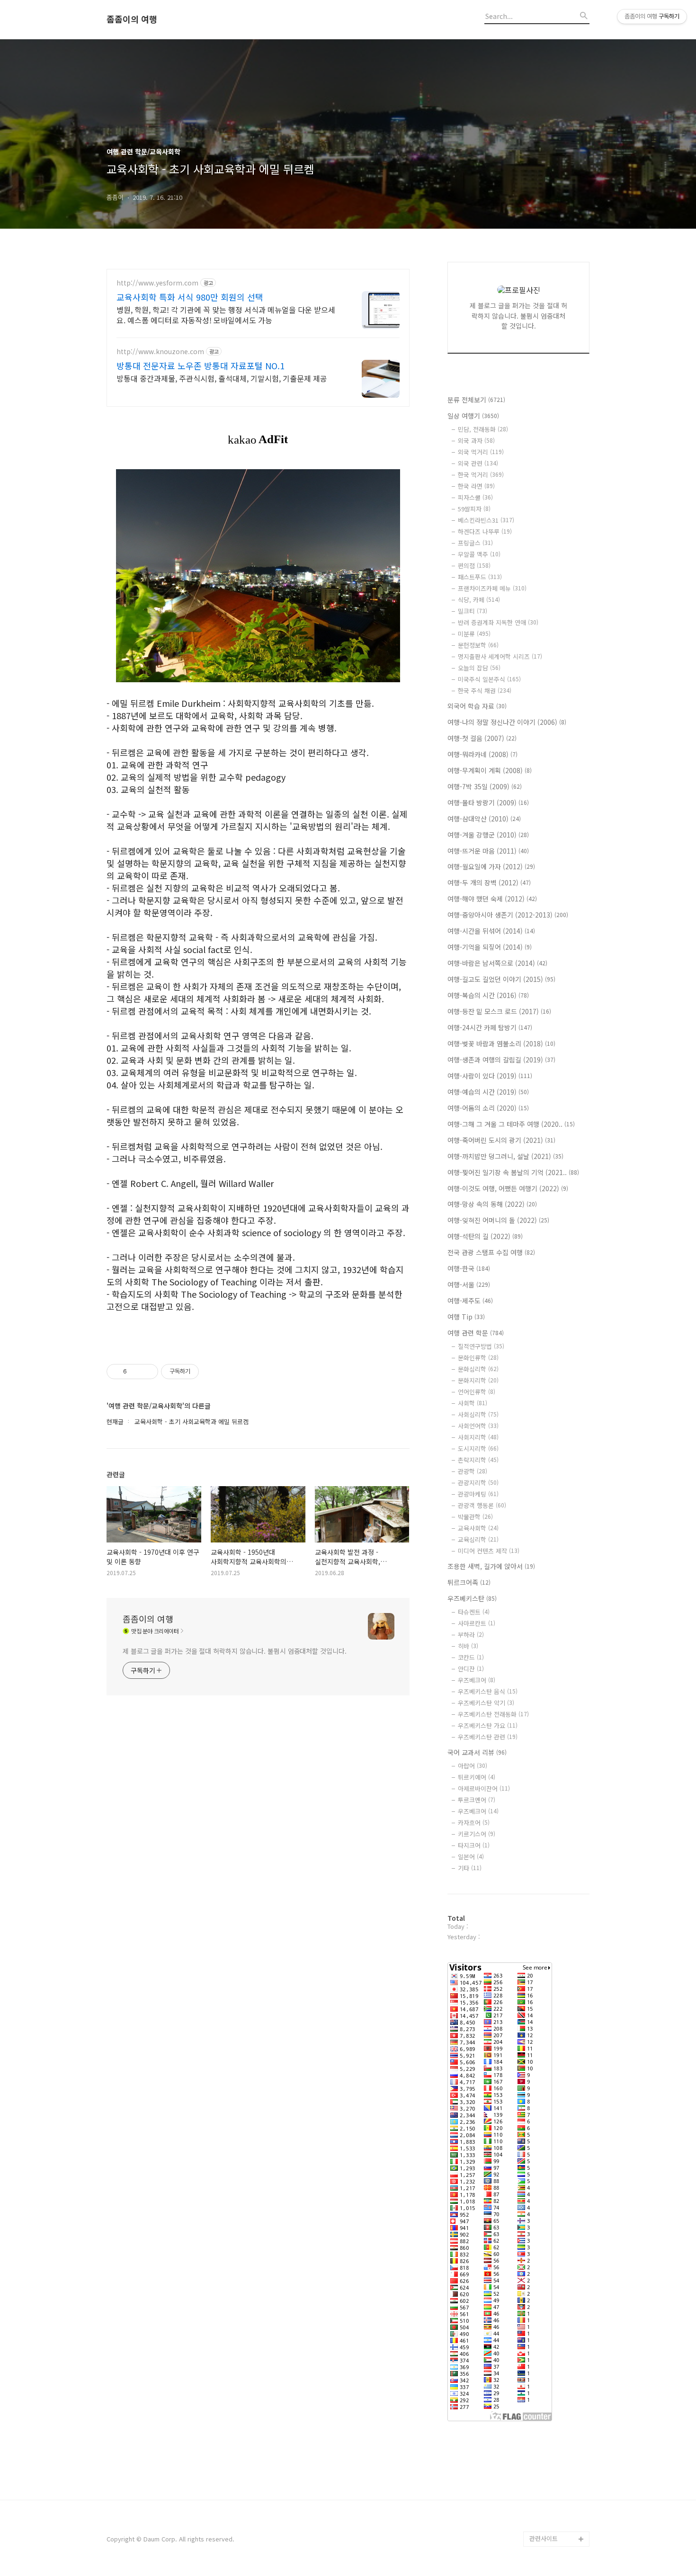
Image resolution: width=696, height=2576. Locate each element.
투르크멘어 (477, 1800)
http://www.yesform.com (157, 283)
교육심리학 (478, 1539)
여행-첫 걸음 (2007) (482, 738)
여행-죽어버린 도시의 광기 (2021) (501, 1140)
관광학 (473, 1471)
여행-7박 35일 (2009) (485, 786)
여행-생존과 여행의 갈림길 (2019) (501, 1060)
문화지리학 (478, 1380)
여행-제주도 (470, 1301)
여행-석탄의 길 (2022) (485, 1236)
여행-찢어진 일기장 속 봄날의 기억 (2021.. (513, 1172)
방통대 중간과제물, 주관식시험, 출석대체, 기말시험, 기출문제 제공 (222, 378)
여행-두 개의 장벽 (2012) (489, 882)
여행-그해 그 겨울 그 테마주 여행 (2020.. (511, 1124)
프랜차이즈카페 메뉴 (492, 588)
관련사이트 (544, 2538)
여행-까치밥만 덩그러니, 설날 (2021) (505, 1156)
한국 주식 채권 (485, 691)
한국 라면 (476, 486)
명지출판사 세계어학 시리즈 (500, 656)
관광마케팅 (478, 1494)
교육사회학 (478, 1528)
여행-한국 (469, 1268)
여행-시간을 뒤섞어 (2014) (491, 931)
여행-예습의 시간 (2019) (488, 1092)
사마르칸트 (477, 1623)
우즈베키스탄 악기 (486, 1703)
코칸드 (471, 1657)
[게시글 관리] (147, 1372)
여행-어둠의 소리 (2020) (488, 1108)
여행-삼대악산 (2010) (484, 819)
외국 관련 (478, 463)
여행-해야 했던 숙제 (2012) (492, 899)
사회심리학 (478, 1414)
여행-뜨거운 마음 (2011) (488, 851)
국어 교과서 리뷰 (477, 1752)
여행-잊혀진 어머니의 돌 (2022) (498, 1220)
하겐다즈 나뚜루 (485, 531)
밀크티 (473, 611)
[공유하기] (136, 1372)
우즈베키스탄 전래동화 (493, 1714)
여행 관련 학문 (476, 1333)
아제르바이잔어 (484, 1788)
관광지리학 (478, 1483)
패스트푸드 (480, 577)
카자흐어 (474, 1823)
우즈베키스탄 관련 (488, 1737)
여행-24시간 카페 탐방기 (490, 1027)
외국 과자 (476, 441)
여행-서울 (469, 1284)
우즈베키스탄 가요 (488, 1725)
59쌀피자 (474, 509)
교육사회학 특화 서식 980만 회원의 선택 (190, 297)
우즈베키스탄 (472, 1598)
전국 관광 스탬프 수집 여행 (491, 1252)
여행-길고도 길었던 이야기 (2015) (501, 979)
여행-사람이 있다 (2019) (490, 1076)
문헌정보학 (478, 645)
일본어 (471, 1857)
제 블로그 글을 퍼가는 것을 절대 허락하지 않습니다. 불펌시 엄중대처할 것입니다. (235, 1651)
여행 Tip (466, 1317)
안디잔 (471, 1669)
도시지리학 (478, 1448)
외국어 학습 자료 (477, 706)
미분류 (474, 634)
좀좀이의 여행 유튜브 (557, 2524)
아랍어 (473, 1766)
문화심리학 (478, 1369)
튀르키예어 (477, 1777)
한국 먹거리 (481, 475)
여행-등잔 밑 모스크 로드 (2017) (499, 1011)
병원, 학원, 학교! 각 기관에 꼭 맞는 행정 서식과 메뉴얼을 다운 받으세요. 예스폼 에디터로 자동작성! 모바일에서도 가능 (226, 315)
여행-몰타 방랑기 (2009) (488, 802)
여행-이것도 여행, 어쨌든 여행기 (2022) (508, 1188)
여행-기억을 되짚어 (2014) (490, 947)
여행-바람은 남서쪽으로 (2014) (497, 963)
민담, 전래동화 (483, 429)
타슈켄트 (474, 1612)
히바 (468, 1646)
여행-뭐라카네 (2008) (482, 754)
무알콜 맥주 (479, 554)
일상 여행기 (473, 416)
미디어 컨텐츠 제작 (489, 1551)
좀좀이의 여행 (132, 19)
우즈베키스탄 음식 (488, 1691)
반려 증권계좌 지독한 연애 (498, 622)
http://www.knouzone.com (160, 352)
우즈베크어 (477, 1680)
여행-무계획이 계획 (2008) (490, 770)
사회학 (473, 1403)
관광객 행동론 (482, 1505)
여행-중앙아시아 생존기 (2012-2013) (508, 915)
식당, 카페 (479, 600)
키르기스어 (477, 1834)
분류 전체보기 (476, 400)
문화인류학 (478, 1358)
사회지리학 (478, 1437)
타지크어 (474, 1845)
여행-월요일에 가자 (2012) (491, 866)
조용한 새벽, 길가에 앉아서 (491, 1566)
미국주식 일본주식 (489, 679)
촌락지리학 (478, 1460)
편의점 (474, 566)
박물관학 (475, 1517)
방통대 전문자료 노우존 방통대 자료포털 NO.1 (201, 365)
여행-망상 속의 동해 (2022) (492, 1204)
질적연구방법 (481, 1346)
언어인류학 (477, 1392)
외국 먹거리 (481, 452)
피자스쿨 (475, 497)
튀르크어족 (469, 1582)
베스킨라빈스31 (486, 520)
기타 (470, 1868)
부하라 (471, 1635)
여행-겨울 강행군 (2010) (488, 835)
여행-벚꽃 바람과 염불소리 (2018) (501, 1043)
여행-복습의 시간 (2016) (488, 995)
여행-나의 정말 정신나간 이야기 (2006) (507, 722)
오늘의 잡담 (479, 668)
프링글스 (475, 543)
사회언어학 (478, 1426)
